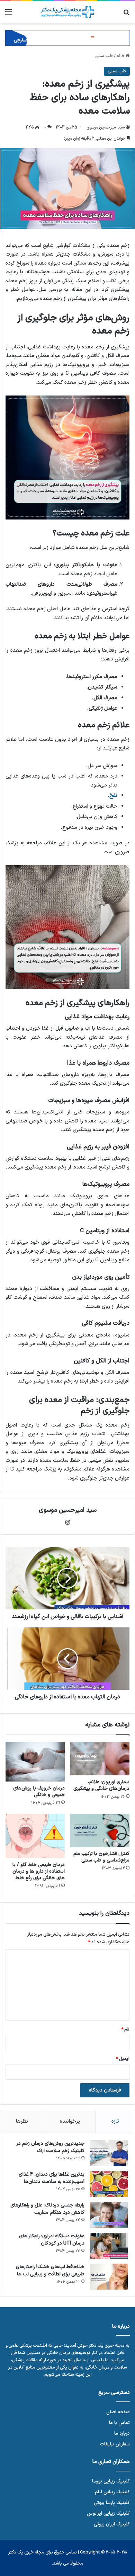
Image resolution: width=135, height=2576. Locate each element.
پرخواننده (70, 2121)
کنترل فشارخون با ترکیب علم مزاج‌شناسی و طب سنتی (101, 1857)
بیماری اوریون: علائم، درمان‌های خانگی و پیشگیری (101, 1785)
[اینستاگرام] (67, 1522)
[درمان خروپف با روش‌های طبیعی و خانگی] (35, 1762)
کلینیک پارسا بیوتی (112, 2503)
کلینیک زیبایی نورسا (111, 2481)
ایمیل (123, 2059)
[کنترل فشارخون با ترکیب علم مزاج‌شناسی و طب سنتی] (100, 1830)
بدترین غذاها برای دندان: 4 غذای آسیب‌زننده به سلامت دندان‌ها (52, 2178)
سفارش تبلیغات (115, 2444)
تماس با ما (119, 2423)
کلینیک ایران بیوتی (112, 2524)
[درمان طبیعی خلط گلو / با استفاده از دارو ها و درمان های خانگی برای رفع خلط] (35, 1836)
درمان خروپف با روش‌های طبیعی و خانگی (39, 1792)
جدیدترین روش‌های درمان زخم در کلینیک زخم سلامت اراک (50, 2147)
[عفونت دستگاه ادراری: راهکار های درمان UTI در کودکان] (109, 2246)
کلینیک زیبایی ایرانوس (108, 2513)
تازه (115, 2121)
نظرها (22, 2121)
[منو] (9, 15)
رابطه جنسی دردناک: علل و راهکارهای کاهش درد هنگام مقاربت (47, 2209)
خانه (121, 56)
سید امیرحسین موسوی (106, 127)
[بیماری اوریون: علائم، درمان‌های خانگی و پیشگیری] (100, 1759)
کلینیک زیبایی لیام (112, 2492)
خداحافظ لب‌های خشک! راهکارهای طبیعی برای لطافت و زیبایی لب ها (50, 2271)
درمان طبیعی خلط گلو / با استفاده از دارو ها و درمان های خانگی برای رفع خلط (39, 1871)
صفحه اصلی (118, 2412)
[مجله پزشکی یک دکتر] (67, 12)
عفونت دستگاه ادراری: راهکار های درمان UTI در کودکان (52, 2240)
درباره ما (122, 2433)
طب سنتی (104, 56)
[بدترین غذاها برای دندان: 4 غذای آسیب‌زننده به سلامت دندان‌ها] (109, 2184)
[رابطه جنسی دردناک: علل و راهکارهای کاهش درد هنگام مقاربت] (109, 2215)
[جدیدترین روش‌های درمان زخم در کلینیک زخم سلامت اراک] (109, 2153)
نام (125, 2029)
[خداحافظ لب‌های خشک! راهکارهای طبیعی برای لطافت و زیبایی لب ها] (109, 2277)
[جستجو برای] (126, 15)
